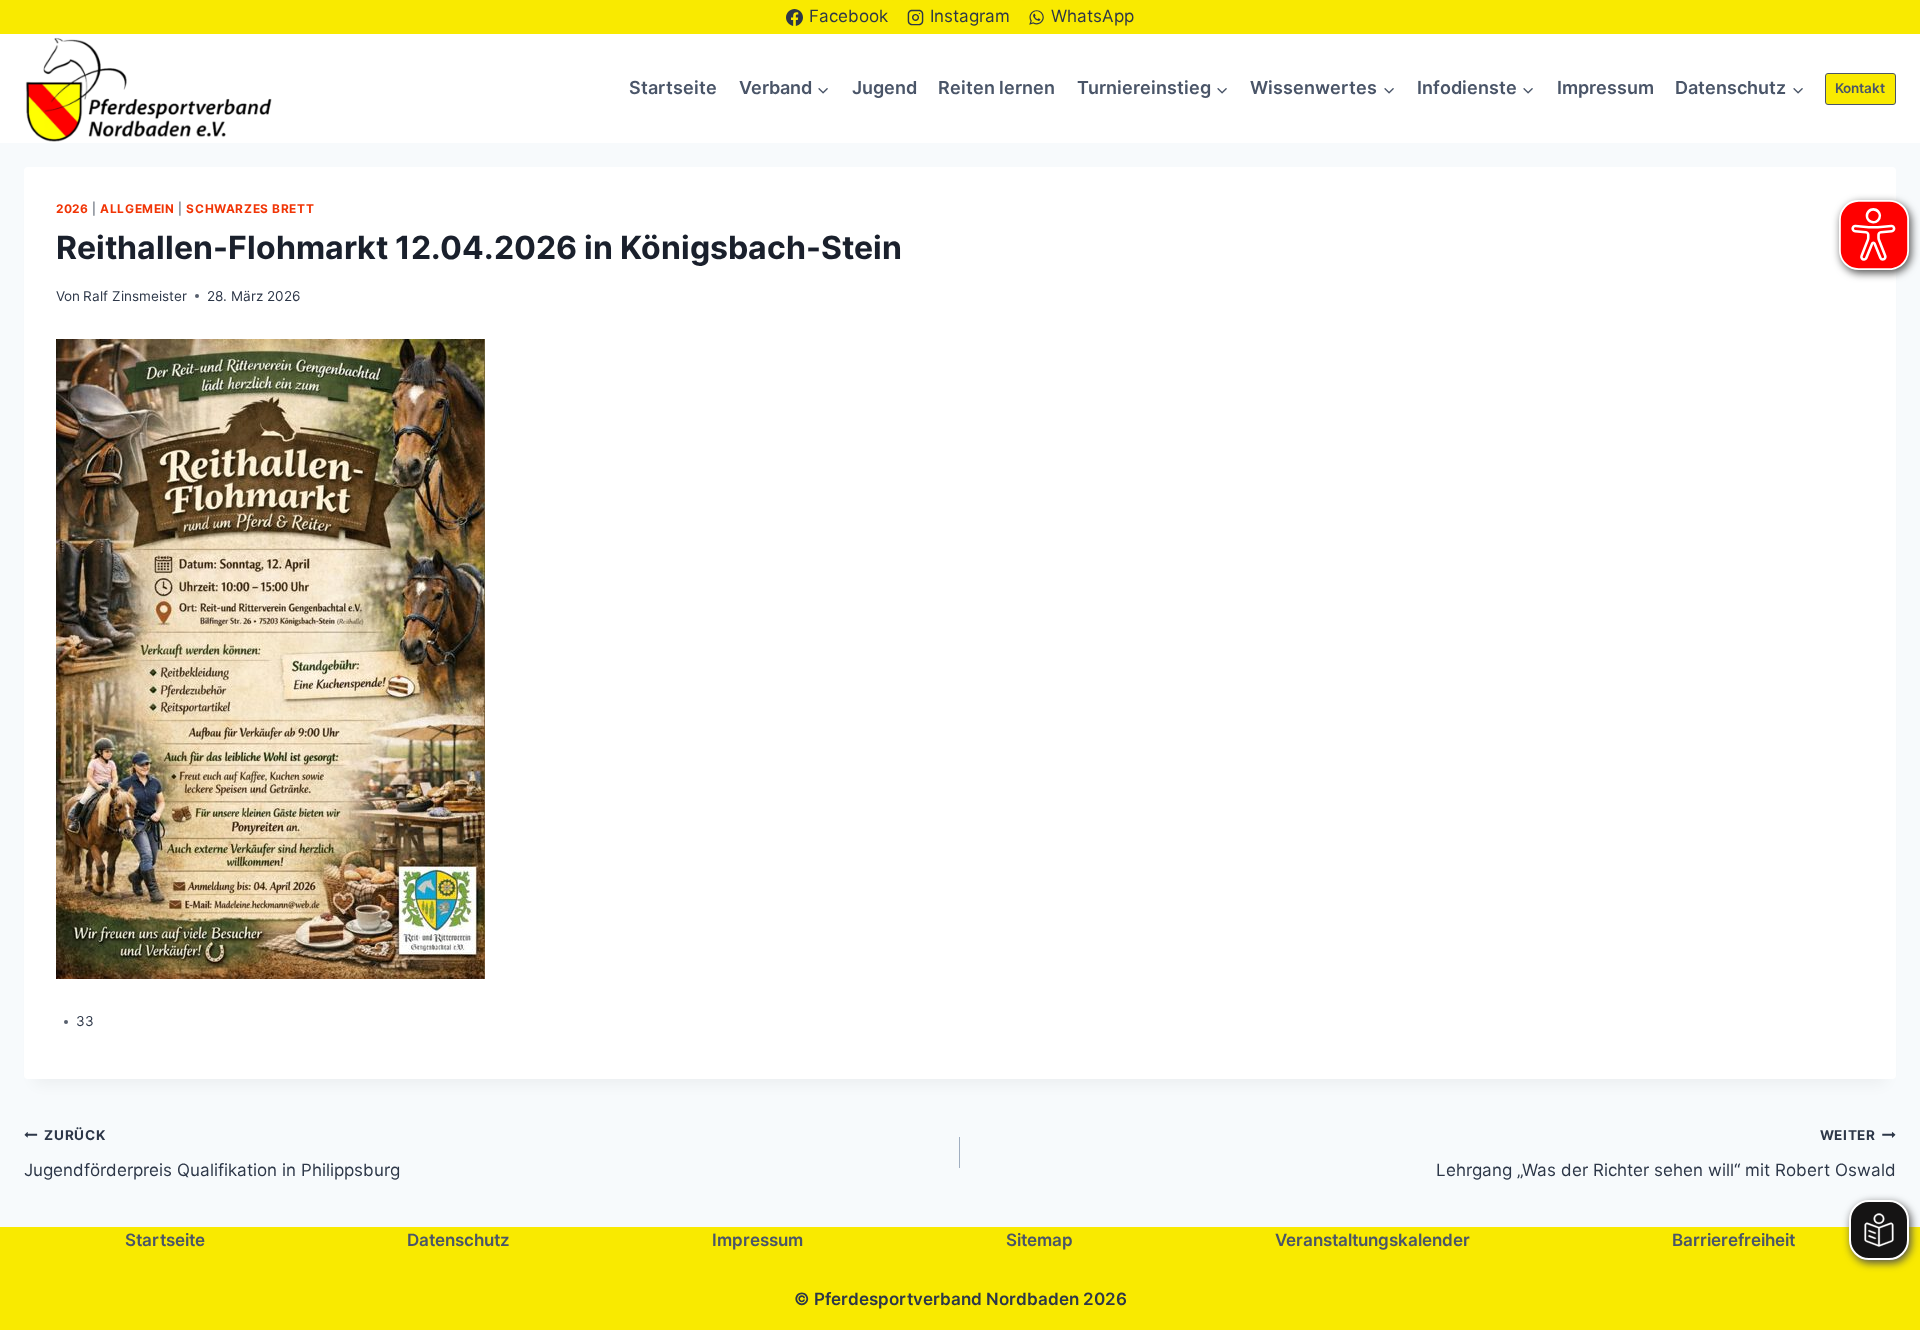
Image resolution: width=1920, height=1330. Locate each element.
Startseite (673, 87)
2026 (72, 208)
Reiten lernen (996, 87)
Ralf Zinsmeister (135, 296)
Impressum (1605, 87)
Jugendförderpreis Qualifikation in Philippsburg (212, 1153)
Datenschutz (458, 1240)
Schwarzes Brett (250, 208)
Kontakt (1860, 88)
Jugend (884, 87)
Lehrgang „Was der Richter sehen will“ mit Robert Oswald (1666, 1153)
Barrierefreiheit (1733, 1240)
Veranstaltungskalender (1372, 1240)
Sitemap (1039, 1240)
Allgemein (137, 208)
